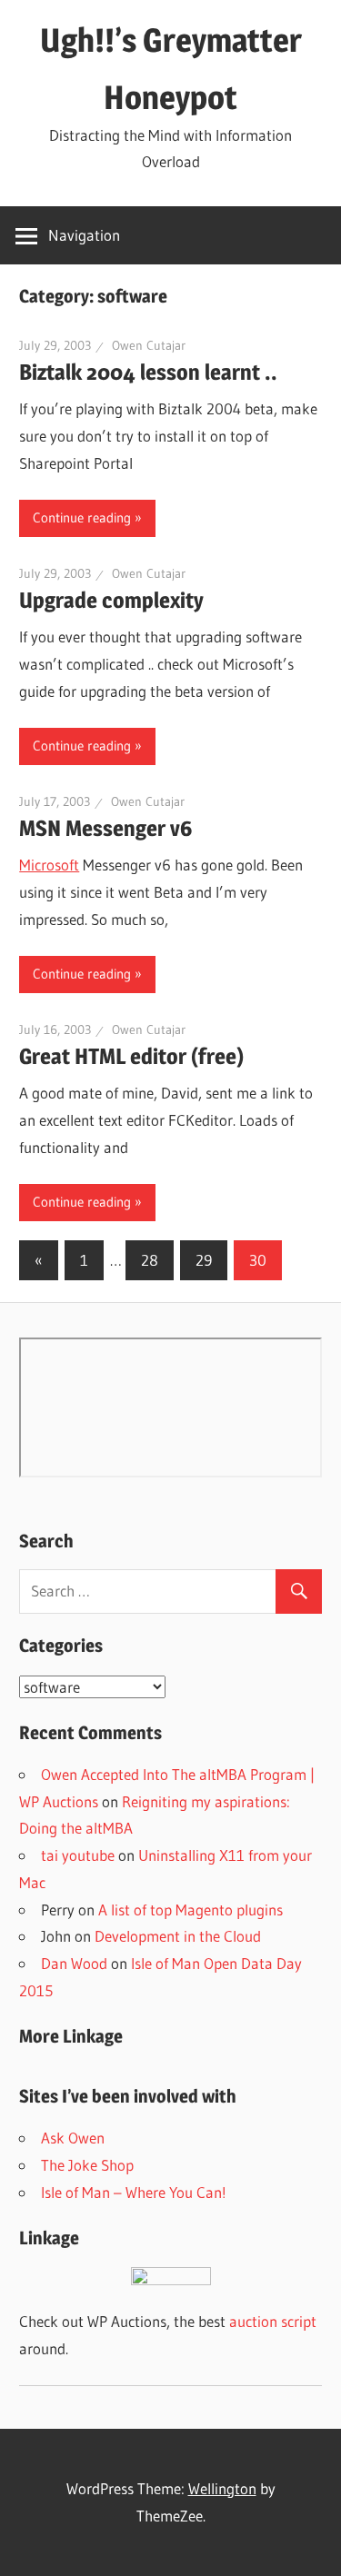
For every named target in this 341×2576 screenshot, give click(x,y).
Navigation (84, 235)
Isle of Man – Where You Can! (134, 2192)
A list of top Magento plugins (191, 1910)
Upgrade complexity (111, 600)
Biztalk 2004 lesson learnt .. (148, 372)
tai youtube (78, 1855)
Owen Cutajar (149, 345)
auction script (273, 2321)
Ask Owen (73, 2138)
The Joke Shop (87, 2165)
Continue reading (82, 517)
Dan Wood (74, 1963)
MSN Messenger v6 (106, 828)
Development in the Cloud (178, 1936)
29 (204, 1260)
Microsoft (49, 865)
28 (150, 1260)
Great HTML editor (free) (131, 1056)
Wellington (222, 2488)
